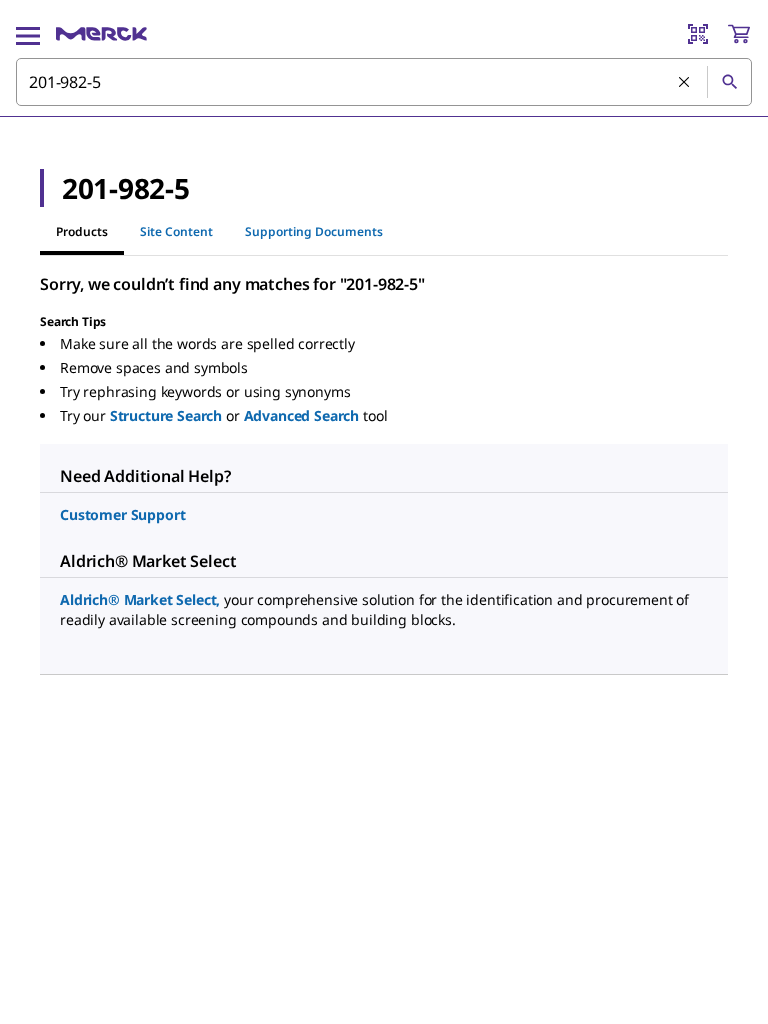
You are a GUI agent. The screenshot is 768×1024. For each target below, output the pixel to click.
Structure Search (166, 415)
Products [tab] (82, 231)
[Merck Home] (101, 34)
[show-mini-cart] (739, 34)
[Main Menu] (28, 34)
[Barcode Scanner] (698, 34)
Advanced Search (302, 415)
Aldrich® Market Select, (140, 599)
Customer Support (122, 514)
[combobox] (384, 82)
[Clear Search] (685, 83)
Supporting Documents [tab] (314, 231)
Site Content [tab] (176, 231)
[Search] (729, 82)
